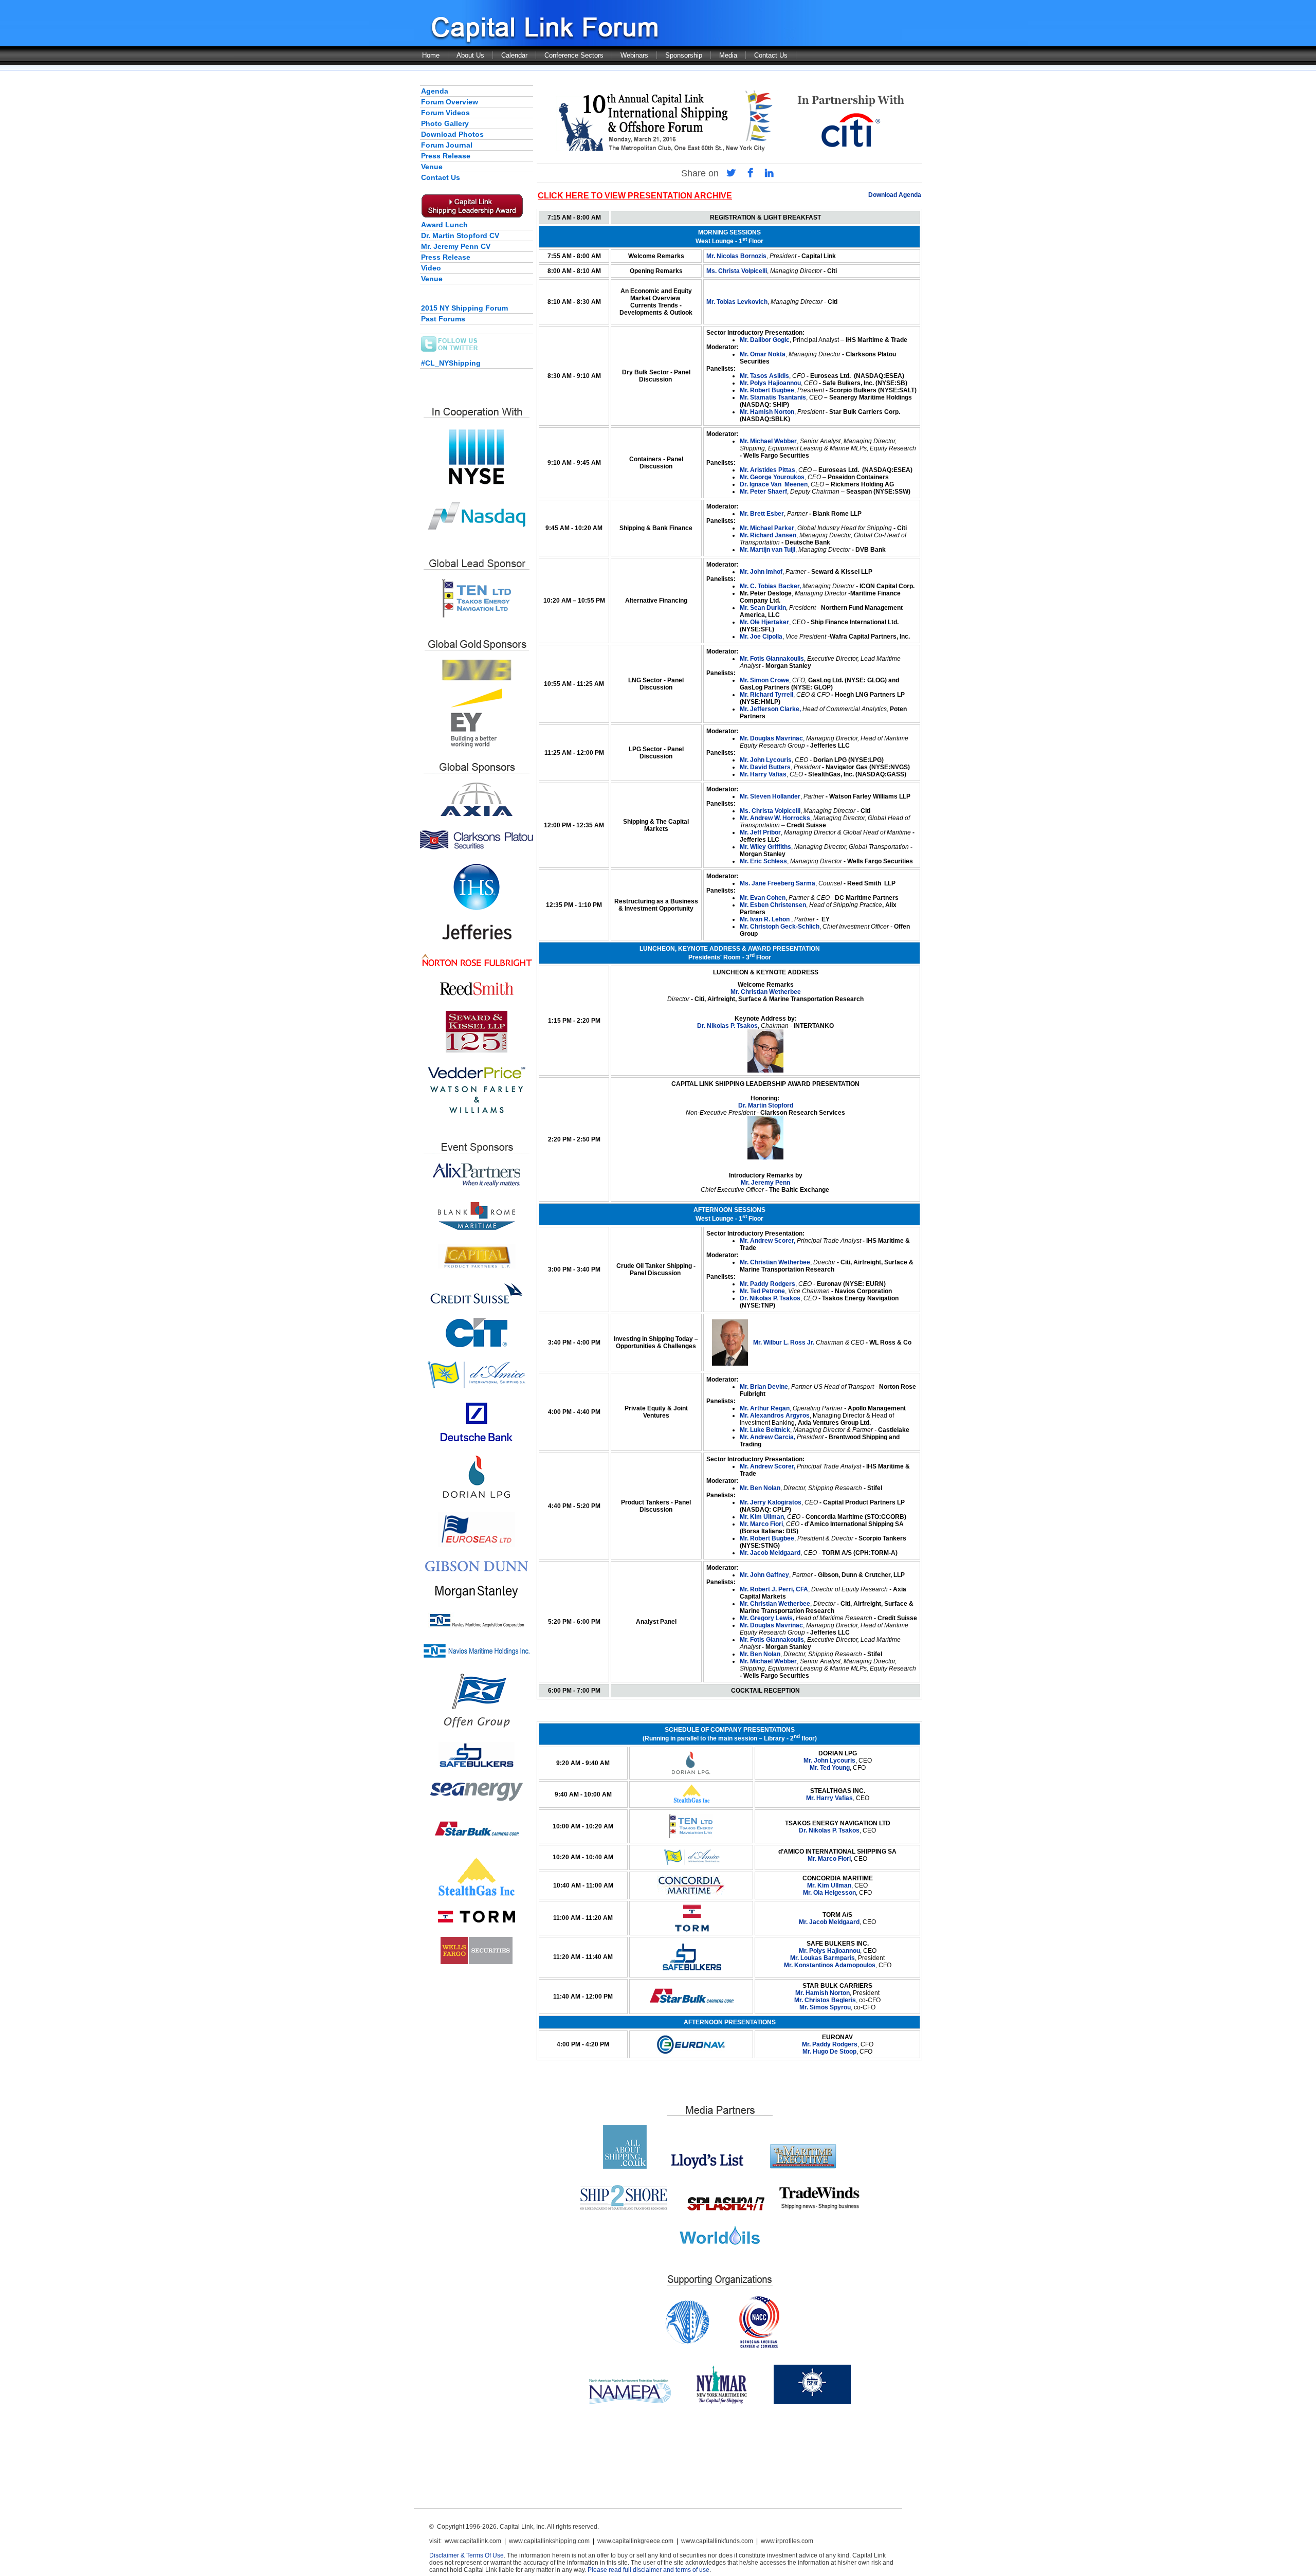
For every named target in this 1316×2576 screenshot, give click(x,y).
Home (431, 55)
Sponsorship (684, 55)
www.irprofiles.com (787, 2541)
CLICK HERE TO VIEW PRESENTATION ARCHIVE (635, 196)
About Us (470, 55)
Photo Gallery (445, 123)
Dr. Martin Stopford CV (460, 235)
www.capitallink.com (473, 2541)
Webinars (634, 55)
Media (728, 55)
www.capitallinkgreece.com (635, 2541)
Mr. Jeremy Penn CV (456, 246)
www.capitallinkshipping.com (549, 2541)
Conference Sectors (574, 55)
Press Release (446, 156)
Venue (432, 167)
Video (431, 268)
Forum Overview (450, 102)
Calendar (514, 55)
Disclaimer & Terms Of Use (467, 2555)
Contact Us (771, 55)
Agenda (435, 91)
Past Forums (443, 319)
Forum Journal (447, 145)
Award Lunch (444, 225)
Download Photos (452, 134)
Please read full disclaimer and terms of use (648, 2570)
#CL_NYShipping (451, 363)
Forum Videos (445, 113)
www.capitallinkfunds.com (717, 2541)
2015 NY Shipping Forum (464, 308)
